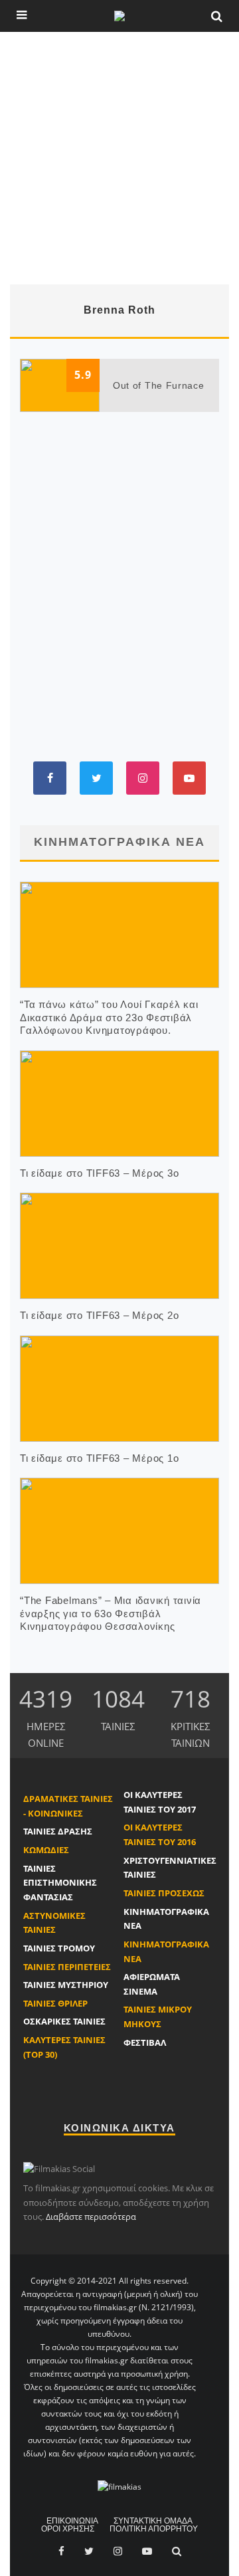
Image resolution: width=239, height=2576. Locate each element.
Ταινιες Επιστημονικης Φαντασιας (60, 1883)
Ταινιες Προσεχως (164, 1893)
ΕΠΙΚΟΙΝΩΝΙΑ (72, 2521)
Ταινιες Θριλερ (55, 2003)
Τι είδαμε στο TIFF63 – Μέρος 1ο (99, 1458)
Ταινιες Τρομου (59, 1948)
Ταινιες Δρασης (58, 1831)
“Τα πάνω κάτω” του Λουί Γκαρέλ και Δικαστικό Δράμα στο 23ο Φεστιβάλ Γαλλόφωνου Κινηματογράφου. (109, 1017)
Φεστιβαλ (145, 2042)
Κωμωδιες (46, 1850)
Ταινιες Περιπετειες (67, 1967)
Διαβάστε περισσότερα (91, 2217)
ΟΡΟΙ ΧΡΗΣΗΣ (68, 2529)
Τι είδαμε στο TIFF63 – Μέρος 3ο (99, 1173)
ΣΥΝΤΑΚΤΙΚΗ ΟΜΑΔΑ (153, 2521)
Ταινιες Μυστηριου (66, 1985)
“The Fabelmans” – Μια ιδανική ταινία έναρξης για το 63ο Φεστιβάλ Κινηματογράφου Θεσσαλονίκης (111, 1613)
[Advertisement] (119, 158)
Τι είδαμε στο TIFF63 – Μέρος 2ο (99, 1315)
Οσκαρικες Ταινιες (64, 2021)
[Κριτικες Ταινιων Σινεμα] (119, 2487)
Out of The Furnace (159, 385)
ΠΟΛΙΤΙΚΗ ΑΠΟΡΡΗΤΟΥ (154, 2529)
